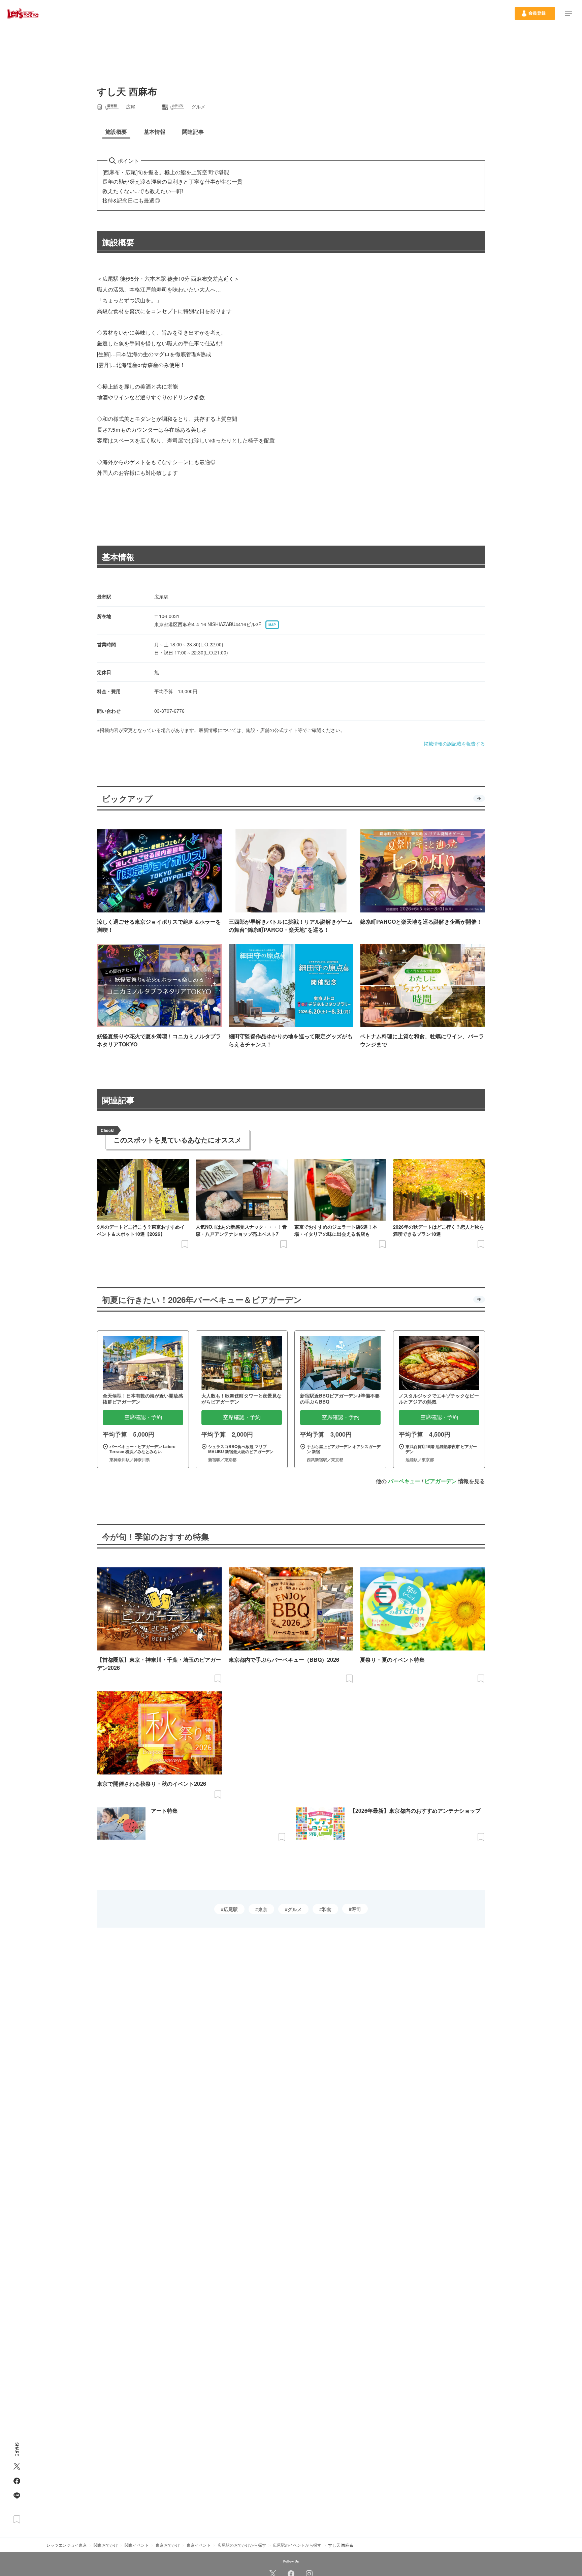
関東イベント (137, 2545)
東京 (263, 1909)
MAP (272, 625)
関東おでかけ (106, 2545)
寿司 (356, 1909)
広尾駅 (231, 1909)
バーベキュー (404, 1481)
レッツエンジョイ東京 (67, 2545)
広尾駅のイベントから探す (297, 2545)
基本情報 (118, 557)
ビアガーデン (441, 1481)
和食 (327, 1909)
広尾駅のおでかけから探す (242, 2545)
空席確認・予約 (143, 1417)
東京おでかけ (168, 2545)
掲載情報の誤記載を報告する (454, 743)
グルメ (295, 1909)
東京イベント (199, 2545)
